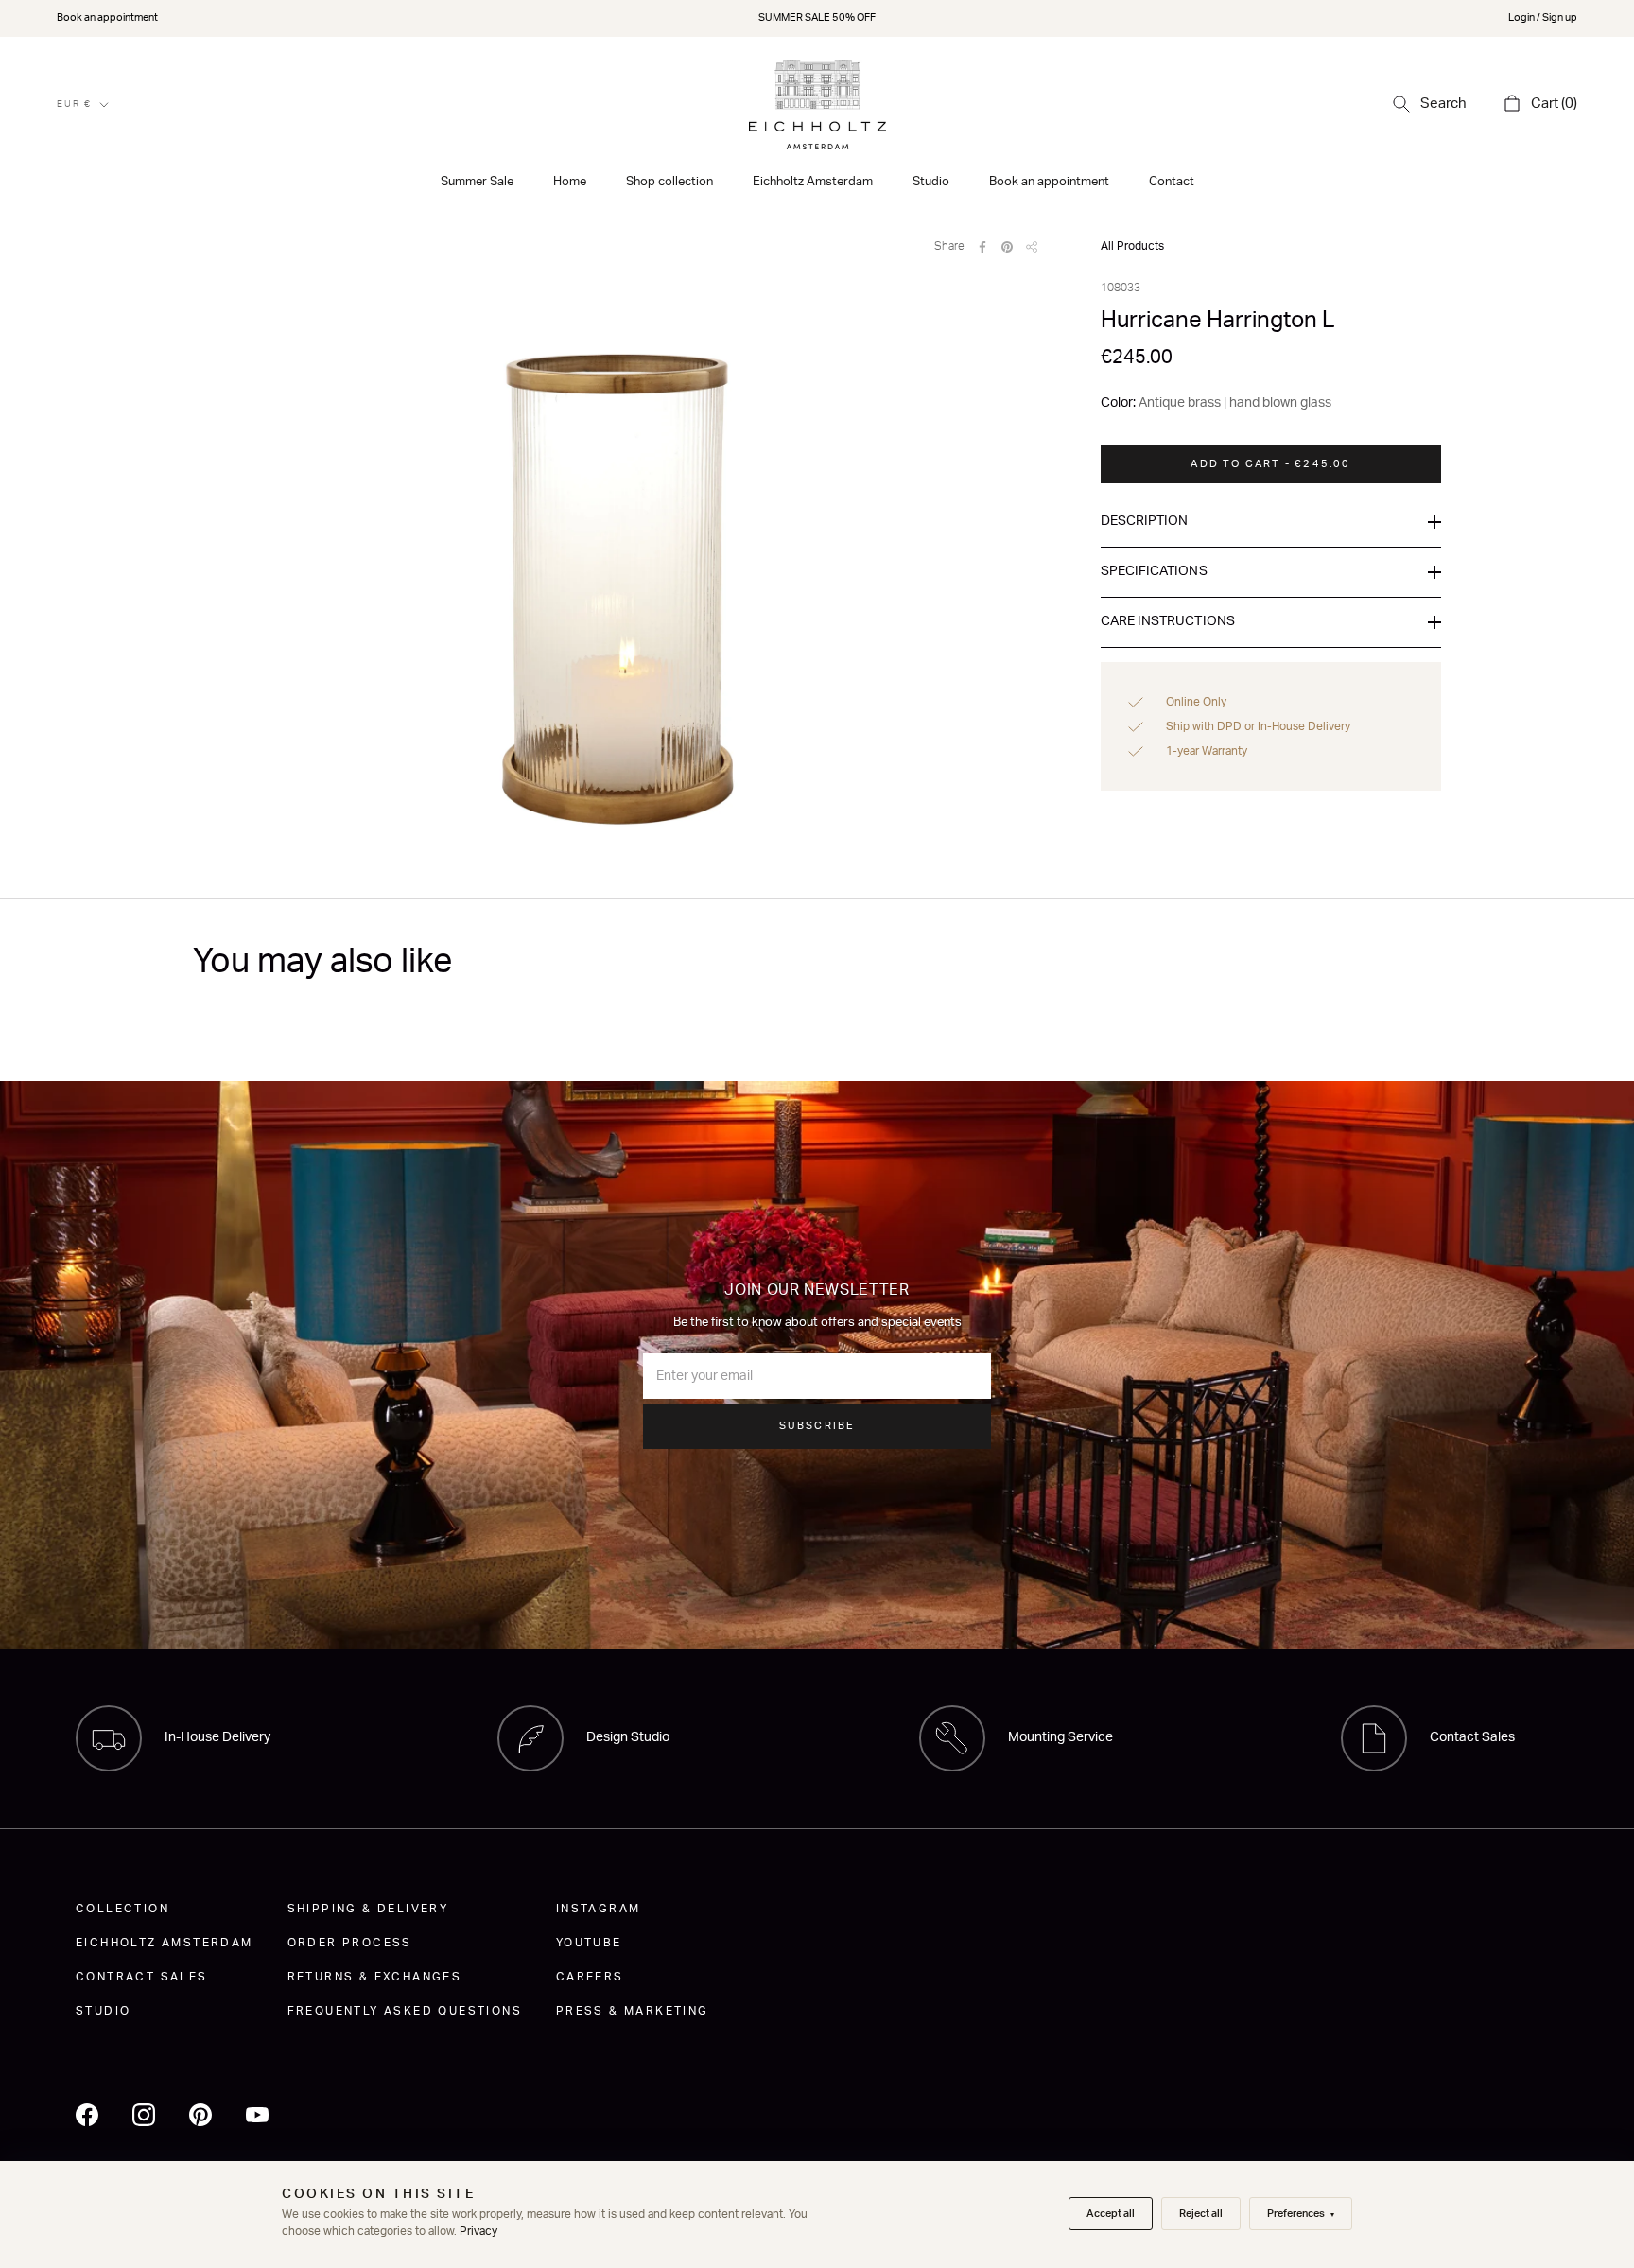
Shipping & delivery (368, 1909)
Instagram (599, 1909)
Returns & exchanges (375, 1977)
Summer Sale (477, 182)
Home (570, 182)
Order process (350, 1943)
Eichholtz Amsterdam (813, 182)
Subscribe (817, 1426)
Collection (122, 1909)
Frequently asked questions (405, 2011)
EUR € (74, 104)
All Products (1132, 246)
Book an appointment (107, 17)
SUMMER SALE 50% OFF (817, 17)
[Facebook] (982, 247)
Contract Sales (142, 1977)
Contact (1172, 182)
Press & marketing (633, 2011)
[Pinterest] (1007, 247)
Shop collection (669, 182)
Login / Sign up (1543, 17)
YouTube (589, 1943)
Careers (590, 1977)
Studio (931, 182)
